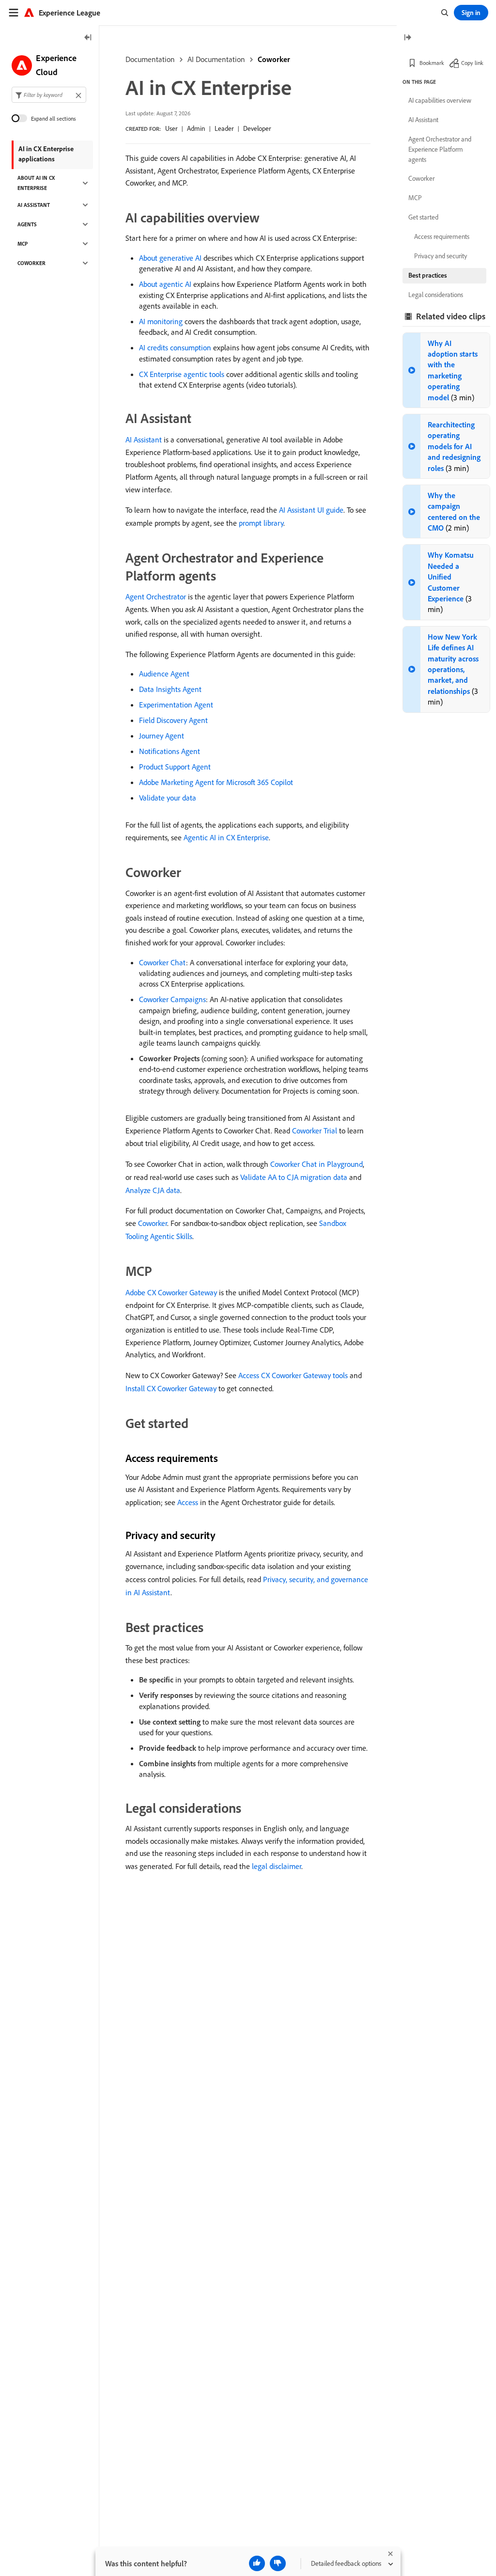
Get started (423, 217)
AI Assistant (144, 440)
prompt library (261, 523)
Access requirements (442, 236)
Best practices (428, 275)
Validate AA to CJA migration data (294, 1177)
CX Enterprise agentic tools (182, 374)
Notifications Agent (170, 751)
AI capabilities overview (440, 100)
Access (188, 1502)
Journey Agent (162, 736)
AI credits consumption (175, 347)
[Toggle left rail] (88, 38)
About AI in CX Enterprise (36, 183)
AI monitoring (161, 321)
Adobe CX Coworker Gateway (171, 1292)
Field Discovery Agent (173, 720)
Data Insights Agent (170, 689)
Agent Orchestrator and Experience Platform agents (440, 149)
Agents (27, 224)
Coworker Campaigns (172, 999)
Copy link (472, 63)
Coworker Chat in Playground (317, 1164)
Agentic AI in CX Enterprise (226, 837)
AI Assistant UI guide (311, 510)
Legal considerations (436, 295)
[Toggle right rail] (407, 38)
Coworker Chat (163, 962)
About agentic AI (165, 284)
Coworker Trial (315, 1131)
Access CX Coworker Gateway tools (293, 1375)
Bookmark (432, 63)
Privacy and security (441, 256)
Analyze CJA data (153, 1190)
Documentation (150, 59)
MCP (23, 244)
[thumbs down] (278, 2563)
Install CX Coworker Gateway (171, 1388)
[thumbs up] (257, 2563)
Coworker (274, 59)
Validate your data (168, 798)
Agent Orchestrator (156, 597)
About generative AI (170, 258)
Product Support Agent (175, 767)
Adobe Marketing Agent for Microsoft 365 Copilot (216, 782)
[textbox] (49, 95)
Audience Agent (164, 674)
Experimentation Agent (176, 705)
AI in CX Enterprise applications (46, 154)
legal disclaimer (277, 1866)
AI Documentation (216, 59)
